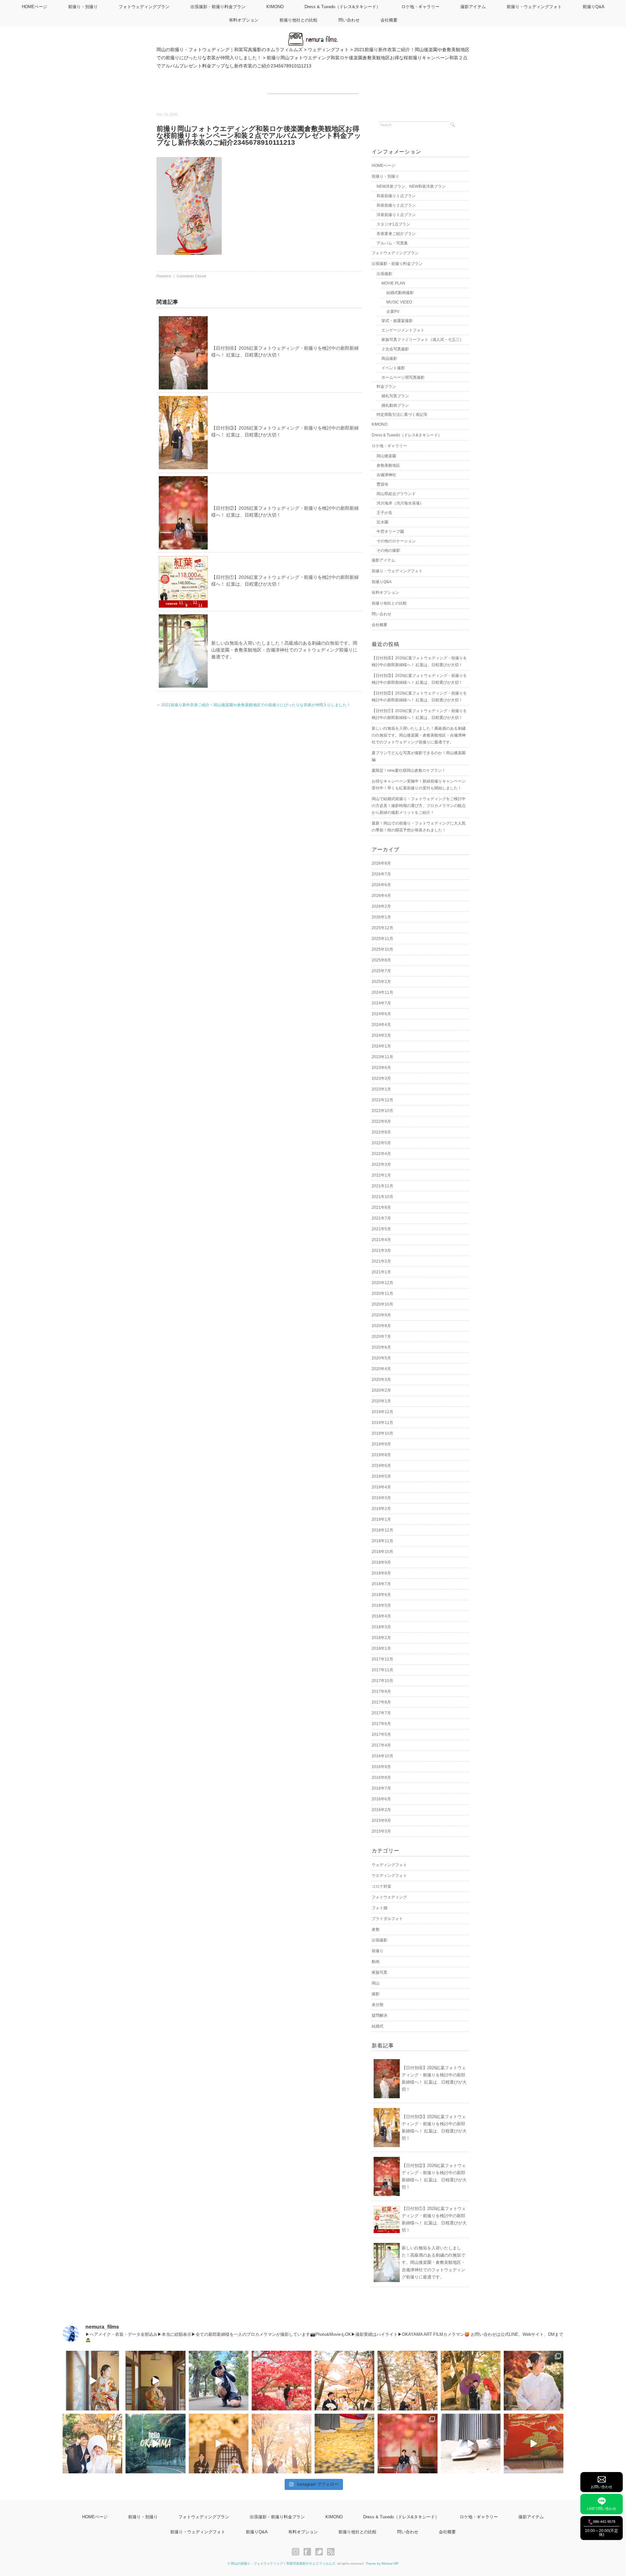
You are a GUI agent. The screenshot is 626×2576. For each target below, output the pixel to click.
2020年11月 (382, 1294)
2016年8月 (381, 1778)
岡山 (376, 1983)
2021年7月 (381, 1218)
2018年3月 (381, 1627)
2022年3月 (381, 1164)
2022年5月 (381, 1143)
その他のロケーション (396, 541)
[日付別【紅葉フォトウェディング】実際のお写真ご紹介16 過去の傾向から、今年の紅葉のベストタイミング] (407, 2381)
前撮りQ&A (594, 7)
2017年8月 (381, 1702)
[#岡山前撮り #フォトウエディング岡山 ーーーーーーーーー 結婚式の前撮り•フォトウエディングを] (92, 2381)
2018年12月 (382, 1530)
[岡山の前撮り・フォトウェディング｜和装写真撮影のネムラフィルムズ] (313, 37)
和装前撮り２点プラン (396, 205)
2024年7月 (381, 1003)
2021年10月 (382, 1197)
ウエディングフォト (389, 1876)
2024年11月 (382, 992)
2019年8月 (381, 1455)
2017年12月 (382, 1659)
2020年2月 (381, 1390)
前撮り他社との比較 (298, 20)
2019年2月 (381, 1509)
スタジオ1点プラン (393, 224)
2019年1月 (381, 1519)
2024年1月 (381, 1046)
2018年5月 (381, 1605)
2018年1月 (381, 1648)
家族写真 (380, 1972)
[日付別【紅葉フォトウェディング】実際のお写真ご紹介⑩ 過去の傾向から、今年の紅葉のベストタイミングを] (407, 2444)
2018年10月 (382, 1552)
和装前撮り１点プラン (396, 196)
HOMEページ (35, 7)
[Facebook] (309, 2552)
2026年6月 (381, 885)
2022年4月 (381, 1154)
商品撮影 (389, 359)
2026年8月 (381, 863)
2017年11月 (382, 1670)
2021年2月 (381, 1261)
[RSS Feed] (331, 2552)
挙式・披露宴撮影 (397, 321)
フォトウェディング (389, 1897)
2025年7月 (381, 971)
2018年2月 (381, 1638)
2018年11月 (382, 1541)
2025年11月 (382, 939)
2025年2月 (381, 982)
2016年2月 (381, 1810)
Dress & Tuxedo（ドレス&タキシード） (343, 7)
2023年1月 (381, 1089)
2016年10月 (382, 1756)
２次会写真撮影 (395, 349)
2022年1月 (381, 1175)
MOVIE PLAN (393, 283)
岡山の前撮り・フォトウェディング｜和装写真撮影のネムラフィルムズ (283, 2563)
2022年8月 (381, 1132)
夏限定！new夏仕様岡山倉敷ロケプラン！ (409, 770)
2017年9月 (381, 1691)
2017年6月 (381, 1724)
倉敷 (376, 1929)
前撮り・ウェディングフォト (534, 7)
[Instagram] (297, 2552)
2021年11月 (382, 1186)
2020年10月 (382, 1304)
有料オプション (244, 20)
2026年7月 (381, 874)
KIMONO (275, 7)
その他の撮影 (388, 550)
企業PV (393, 312)
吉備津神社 (386, 475)
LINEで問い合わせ (602, 2509)
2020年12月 (382, 1283)
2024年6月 (381, 1014)
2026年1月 (381, 917)
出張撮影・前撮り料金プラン (218, 7)
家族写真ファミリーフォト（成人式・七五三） (423, 340)
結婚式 (378, 2026)
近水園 (382, 522)
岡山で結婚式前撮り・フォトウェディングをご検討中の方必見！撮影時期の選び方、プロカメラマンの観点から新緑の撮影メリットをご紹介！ (419, 806)
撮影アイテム (473, 7)
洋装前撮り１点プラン (396, 215)
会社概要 (389, 20)
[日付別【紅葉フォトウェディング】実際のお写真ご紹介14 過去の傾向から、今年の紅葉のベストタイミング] (534, 2381)
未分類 (378, 2005)
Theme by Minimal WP (382, 2563)
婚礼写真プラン (395, 396)
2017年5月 (381, 1734)
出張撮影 (384, 274)
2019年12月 (382, 1412)
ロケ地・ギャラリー (420, 7)
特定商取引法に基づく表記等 (402, 415)
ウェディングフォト (389, 1865)
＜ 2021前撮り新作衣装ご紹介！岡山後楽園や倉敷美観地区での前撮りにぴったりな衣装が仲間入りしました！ (253, 705)
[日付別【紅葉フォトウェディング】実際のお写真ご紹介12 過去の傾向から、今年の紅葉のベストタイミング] (282, 2444)
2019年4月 (381, 1487)
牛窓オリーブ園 (390, 532)
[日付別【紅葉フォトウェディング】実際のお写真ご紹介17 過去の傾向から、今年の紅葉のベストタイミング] (344, 2381)
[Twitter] (321, 2552)
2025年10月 (382, 949)
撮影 (376, 1994)
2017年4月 (381, 1745)
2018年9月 (381, 1562)
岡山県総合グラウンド (396, 494)
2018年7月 (381, 1584)
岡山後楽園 (386, 456)
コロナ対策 (381, 1886)
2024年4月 (381, 1025)
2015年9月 (381, 1821)
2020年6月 (381, 1347)
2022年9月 (381, 1121)
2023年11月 (382, 1057)
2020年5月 (381, 1358)
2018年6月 (381, 1595)
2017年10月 (382, 1681)
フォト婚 (380, 1908)
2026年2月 (381, 906)
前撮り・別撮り (83, 7)
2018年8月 (381, 1573)
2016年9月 (381, 1767)
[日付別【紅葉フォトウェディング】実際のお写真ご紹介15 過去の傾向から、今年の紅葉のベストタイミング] (471, 2381)
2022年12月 (382, 1100)
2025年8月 (381, 960)
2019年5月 (381, 1476)
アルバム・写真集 (392, 243)
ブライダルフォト (387, 1919)
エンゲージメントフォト (403, 330)
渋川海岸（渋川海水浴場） (400, 503)
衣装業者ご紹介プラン (396, 234)
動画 (376, 1962)
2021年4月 (381, 1240)
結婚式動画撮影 (400, 293)
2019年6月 (381, 1466)
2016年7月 (381, 1788)
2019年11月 (382, 1423)
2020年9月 (381, 1315)
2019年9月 (381, 1444)
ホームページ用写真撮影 (403, 377)
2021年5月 (381, 1229)
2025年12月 (382, 928)
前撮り (378, 1951)
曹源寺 (382, 484)
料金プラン (386, 387)
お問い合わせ (602, 2487)
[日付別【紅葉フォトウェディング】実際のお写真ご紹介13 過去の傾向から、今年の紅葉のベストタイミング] (92, 2444)
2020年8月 (381, 1326)
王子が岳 (384, 513)
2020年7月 (381, 1337)
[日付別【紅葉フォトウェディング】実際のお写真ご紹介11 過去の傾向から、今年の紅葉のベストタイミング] (344, 2444)
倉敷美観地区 (388, 465)
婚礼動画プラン (395, 405)
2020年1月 (381, 1401)
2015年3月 (381, 1831)
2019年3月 (381, 1498)
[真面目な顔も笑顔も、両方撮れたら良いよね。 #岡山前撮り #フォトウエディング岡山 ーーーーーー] (534, 2444)
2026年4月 (381, 896)
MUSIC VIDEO (399, 302)
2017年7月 (381, 1713)
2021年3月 (381, 1251)
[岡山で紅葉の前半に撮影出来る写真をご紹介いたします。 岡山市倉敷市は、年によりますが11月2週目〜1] (219, 2444)
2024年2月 (381, 1035)
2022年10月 (382, 1111)
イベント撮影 (393, 368)
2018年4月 (381, 1616)
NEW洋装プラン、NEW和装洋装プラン (411, 186)
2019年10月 (382, 1433)
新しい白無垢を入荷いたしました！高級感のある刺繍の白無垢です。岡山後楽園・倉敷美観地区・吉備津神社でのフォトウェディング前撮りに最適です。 (284, 650)
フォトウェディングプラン (144, 7)
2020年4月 (381, 1369)
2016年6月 (381, 1799)
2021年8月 (381, 1207)
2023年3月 (381, 1078)
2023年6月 (381, 1068)
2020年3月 (381, 1380)
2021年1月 (381, 1272)
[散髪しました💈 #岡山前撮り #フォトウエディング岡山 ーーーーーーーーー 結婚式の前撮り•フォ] (219, 2381)
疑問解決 (380, 2015)
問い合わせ (349, 20)
